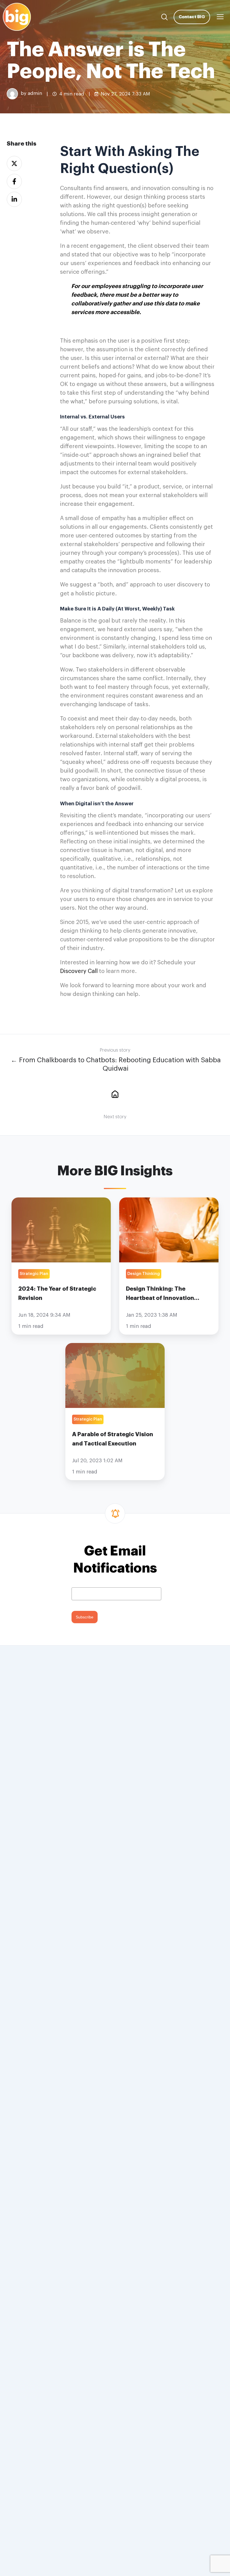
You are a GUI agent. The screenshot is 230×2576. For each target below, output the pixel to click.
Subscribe (85, 1617)
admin (35, 94)
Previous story (115, 1050)
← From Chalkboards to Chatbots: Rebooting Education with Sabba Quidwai (116, 1064)
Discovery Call (79, 971)
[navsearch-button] (165, 17)
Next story (115, 1117)
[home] (115, 1094)
